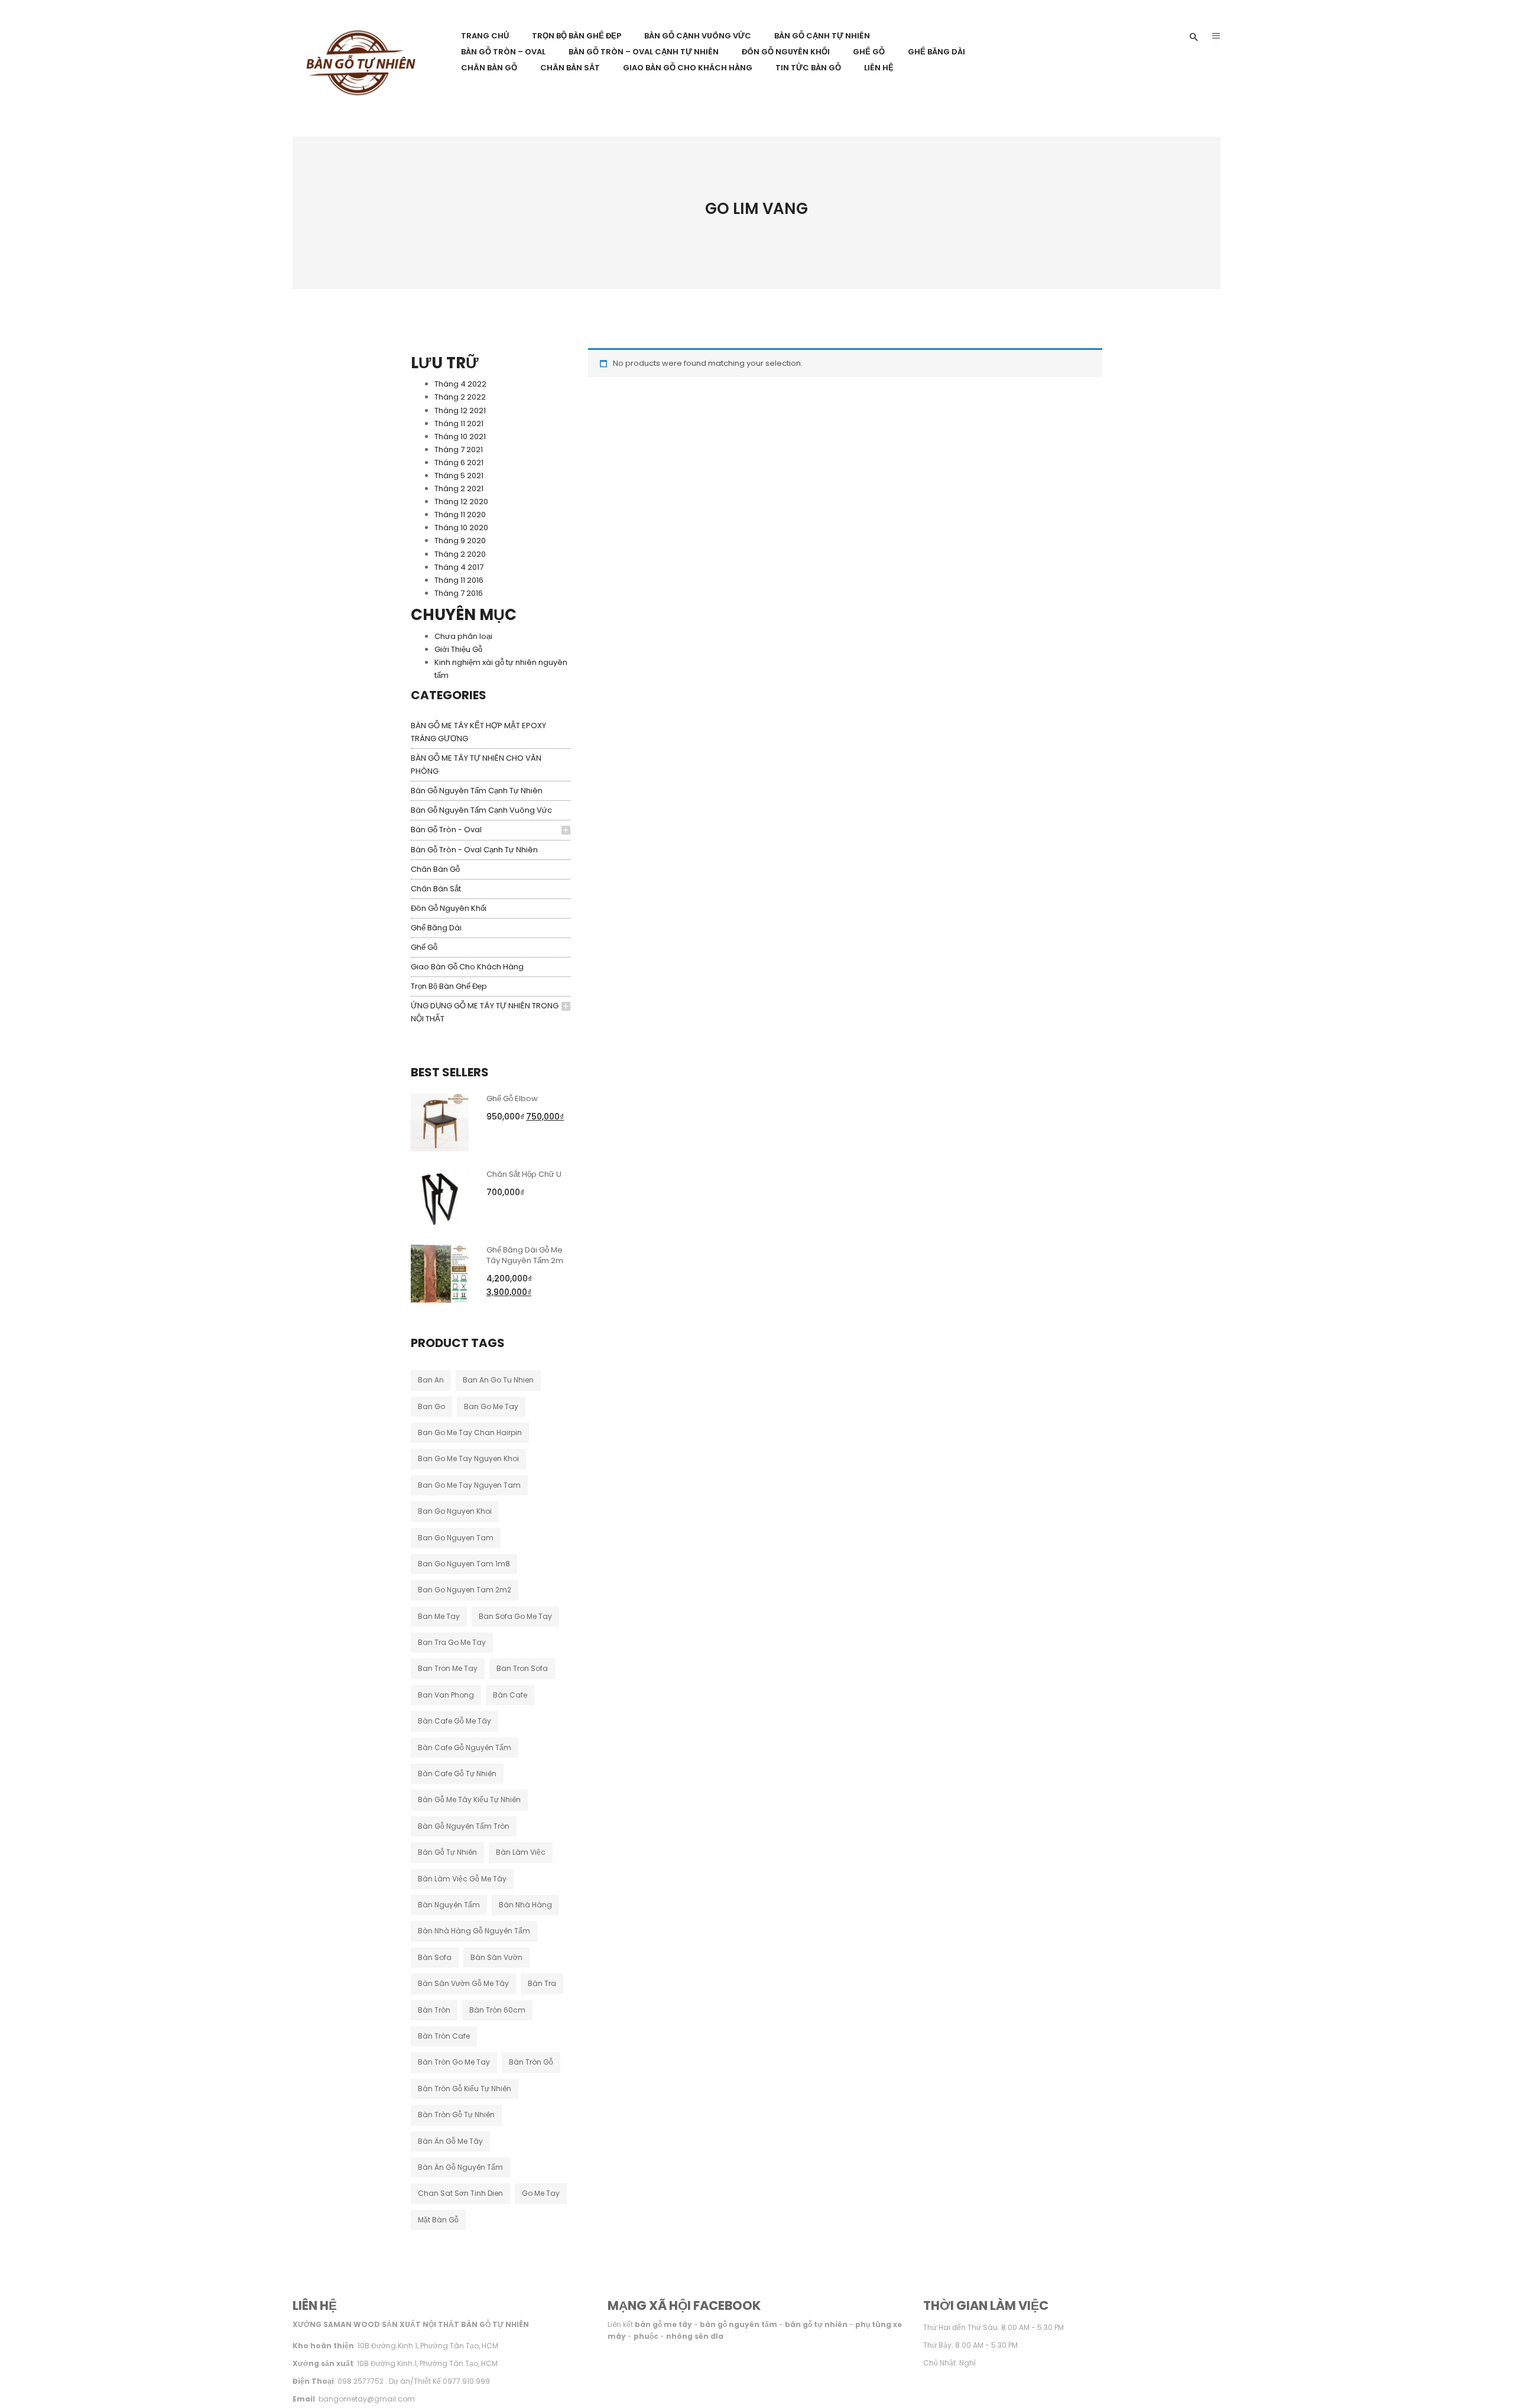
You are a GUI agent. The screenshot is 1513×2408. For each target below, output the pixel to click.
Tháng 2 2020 (460, 554)
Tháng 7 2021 (459, 450)
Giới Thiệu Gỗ (458, 649)
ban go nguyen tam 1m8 (464, 1564)
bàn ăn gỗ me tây (450, 2141)
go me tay (541, 2193)
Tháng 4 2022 (460, 384)
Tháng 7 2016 (459, 593)
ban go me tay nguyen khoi (468, 1458)
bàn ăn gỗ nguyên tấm (460, 2167)
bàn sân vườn (496, 1957)
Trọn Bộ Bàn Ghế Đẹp (449, 986)
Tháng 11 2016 (459, 580)
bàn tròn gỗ (531, 2062)
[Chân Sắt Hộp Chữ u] (440, 1197)
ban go (431, 1406)
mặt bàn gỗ (438, 2220)
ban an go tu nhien (498, 1380)
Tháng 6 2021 (459, 463)
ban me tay (439, 1616)
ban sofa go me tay (515, 1616)
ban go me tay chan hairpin (470, 1432)
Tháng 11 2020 (460, 515)
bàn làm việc (521, 1852)
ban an (431, 1380)
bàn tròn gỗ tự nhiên (456, 2115)
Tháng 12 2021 (460, 410)
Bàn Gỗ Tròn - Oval (446, 830)
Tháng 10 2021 (460, 437)
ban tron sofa (522, 1668)
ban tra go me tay (452, 1642)
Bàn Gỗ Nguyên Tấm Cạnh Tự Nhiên (477, 791)
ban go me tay (491, 1406)
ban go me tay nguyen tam (469, 1485)
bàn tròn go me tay (454, 2062)
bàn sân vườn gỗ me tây (463, 1983)
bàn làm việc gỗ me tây (462, 1879)
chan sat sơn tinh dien (460, 2193)
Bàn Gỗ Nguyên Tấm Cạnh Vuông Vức (481, 810)
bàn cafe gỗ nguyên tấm (465, 1747)
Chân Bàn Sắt (436, 889)
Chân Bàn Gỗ (435, 869)
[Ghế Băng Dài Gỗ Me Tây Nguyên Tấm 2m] (440, 1273)
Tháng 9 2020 (460, 541)
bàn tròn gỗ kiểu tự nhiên (465, 2089)
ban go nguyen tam (456, 1538)
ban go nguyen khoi (455, 1511)
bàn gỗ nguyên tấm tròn (464, 1826)
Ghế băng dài (436, 928)
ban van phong (446, 1695)
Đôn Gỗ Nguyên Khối (449, 908)
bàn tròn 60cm (497, 2010)
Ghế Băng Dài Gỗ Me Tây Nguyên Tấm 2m (525, 1255)
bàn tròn (434, 2010)
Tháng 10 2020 (461, 528)
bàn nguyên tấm (449, 1905)
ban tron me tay (448, 1668)
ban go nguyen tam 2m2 (465, 1590)
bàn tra (542, 1983)
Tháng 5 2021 (459, 476)
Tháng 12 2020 (461, 502)
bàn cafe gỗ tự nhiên (457, 1773)
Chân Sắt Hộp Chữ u (524, 1174)
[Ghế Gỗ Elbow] (440, 1122)
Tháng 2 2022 (460, 397)
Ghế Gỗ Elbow (512, 1098)
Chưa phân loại (463, 636)
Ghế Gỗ (424, 947)
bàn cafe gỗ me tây (454, 1721)
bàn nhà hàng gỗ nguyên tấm (474, 1931)
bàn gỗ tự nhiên (447, 1852)
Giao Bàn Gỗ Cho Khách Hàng (467, 967)
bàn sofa (435, 1957)
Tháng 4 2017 (459, 567)
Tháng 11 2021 (459, 423)
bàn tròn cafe (444, 2036)
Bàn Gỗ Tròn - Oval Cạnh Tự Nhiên (474, 850)
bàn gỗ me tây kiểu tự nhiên (469, 1799)
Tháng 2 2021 (459, 489)
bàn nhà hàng (525, 1905)
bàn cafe (510, 1695)
